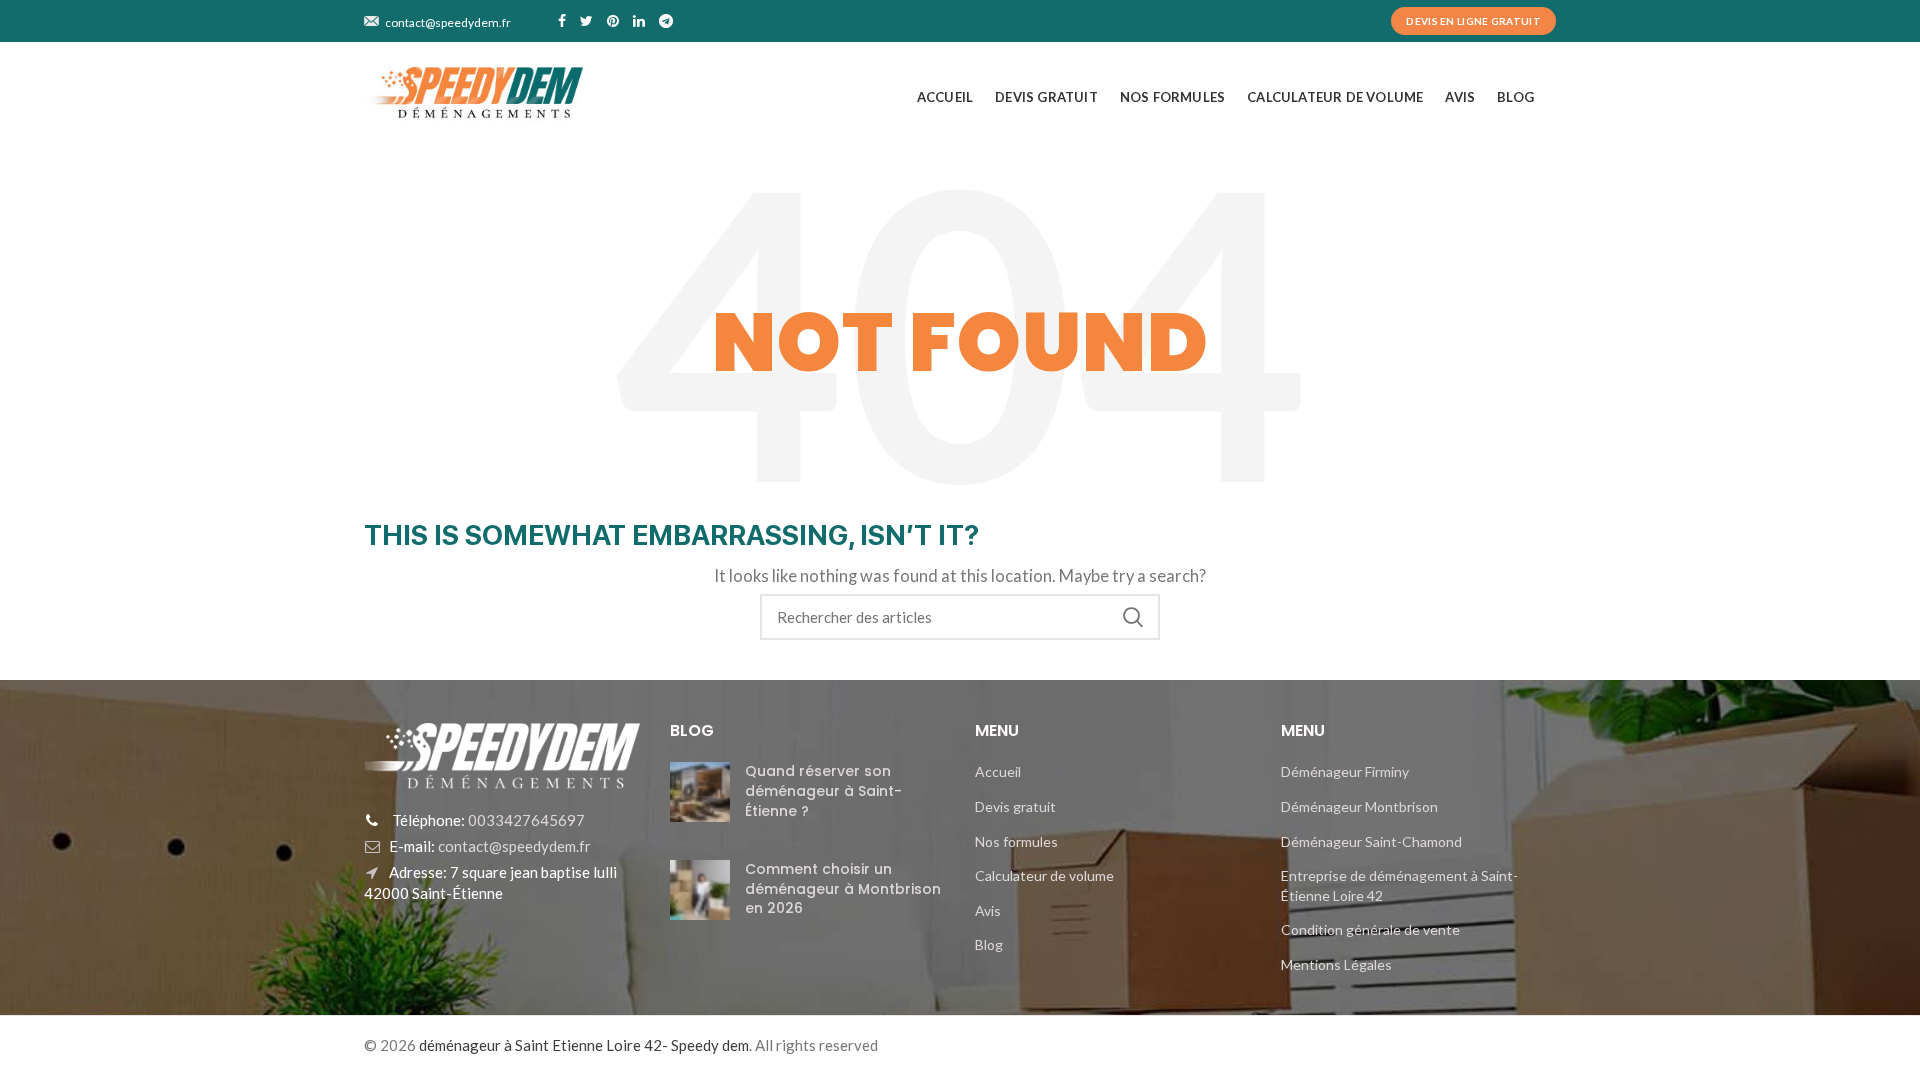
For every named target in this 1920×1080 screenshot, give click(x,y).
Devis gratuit (1015, 806)
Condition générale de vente (1370, 929)
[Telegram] (666, 21)
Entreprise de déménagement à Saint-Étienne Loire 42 (1399, 885)
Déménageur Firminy (1345, 771)
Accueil (998, 771)
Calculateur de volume (1044, 875)
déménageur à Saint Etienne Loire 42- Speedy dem (584, 1045)
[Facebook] (562, 21)
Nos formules (1016, 841)
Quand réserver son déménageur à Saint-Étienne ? (823, 790)
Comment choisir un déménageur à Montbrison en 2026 (843, 888)
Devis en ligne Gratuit (1473, 21)
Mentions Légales (1336, 964)
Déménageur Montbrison (1359, 806)
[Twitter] (586, 21)
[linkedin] (639, 21)
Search (1133, 617)
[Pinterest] (613, 21)
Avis (988, 910)
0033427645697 (525, 820)
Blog (989, 944)
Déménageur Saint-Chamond (1371, 841)
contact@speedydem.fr (513, 846)
